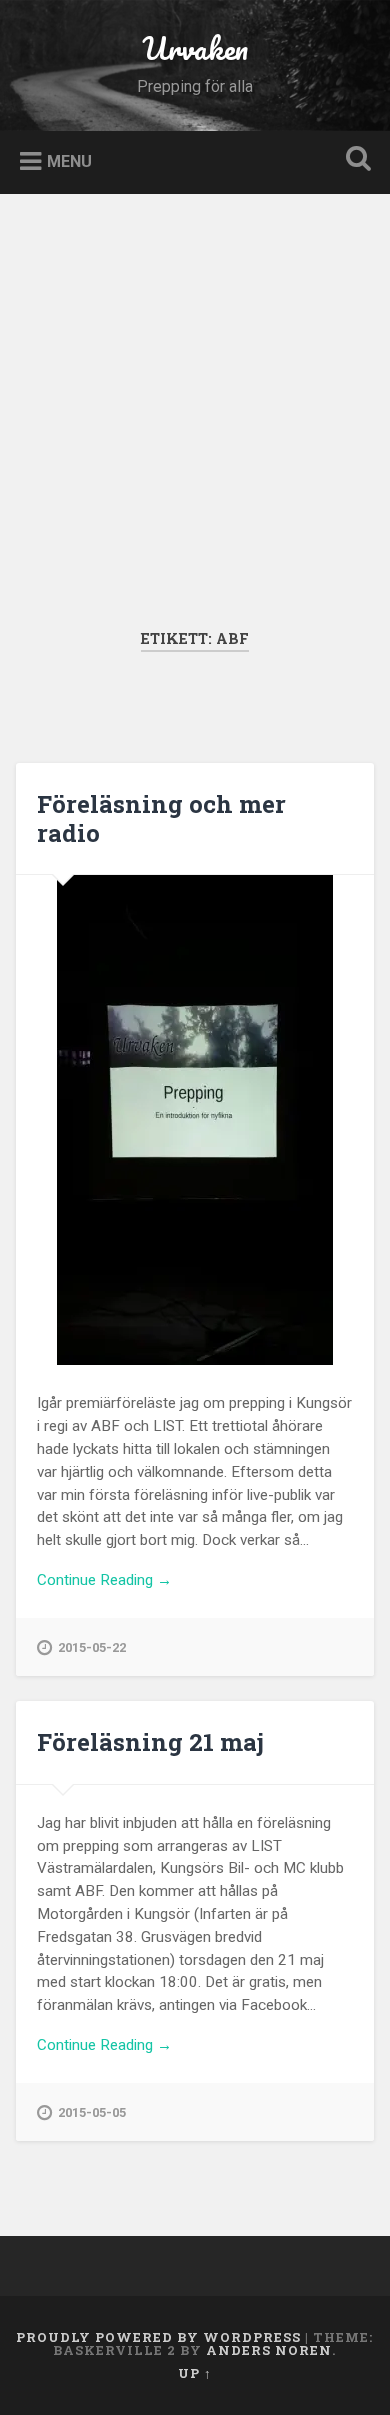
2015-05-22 (92, 1647)
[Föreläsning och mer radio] (195, 1120)
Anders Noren (269, 2350)
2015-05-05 (92, 2112)
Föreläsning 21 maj (150, 1742)
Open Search (355, 160)
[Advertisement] (195, 424)
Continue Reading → (104, 1580)
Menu (69, 160)
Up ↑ (195, 2373)
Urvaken (195, 48)
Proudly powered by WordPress (158, 2337)
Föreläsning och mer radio (161, 818)
